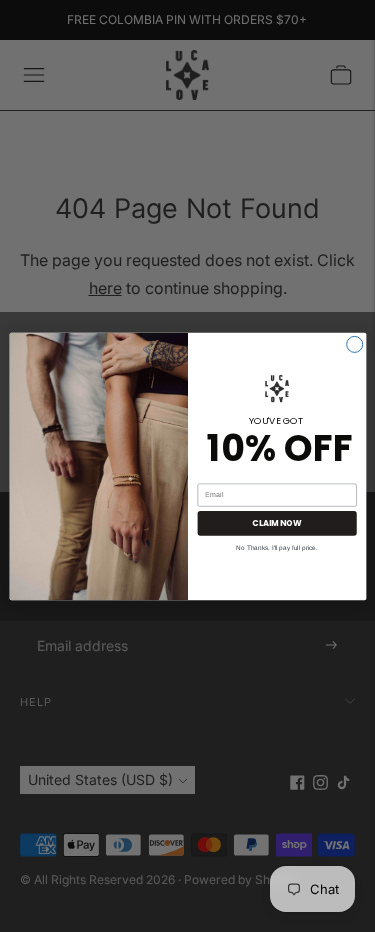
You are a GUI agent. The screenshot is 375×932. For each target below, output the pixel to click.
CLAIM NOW (276, 522)
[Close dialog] (354, 344)
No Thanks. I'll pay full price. (276, 546)
